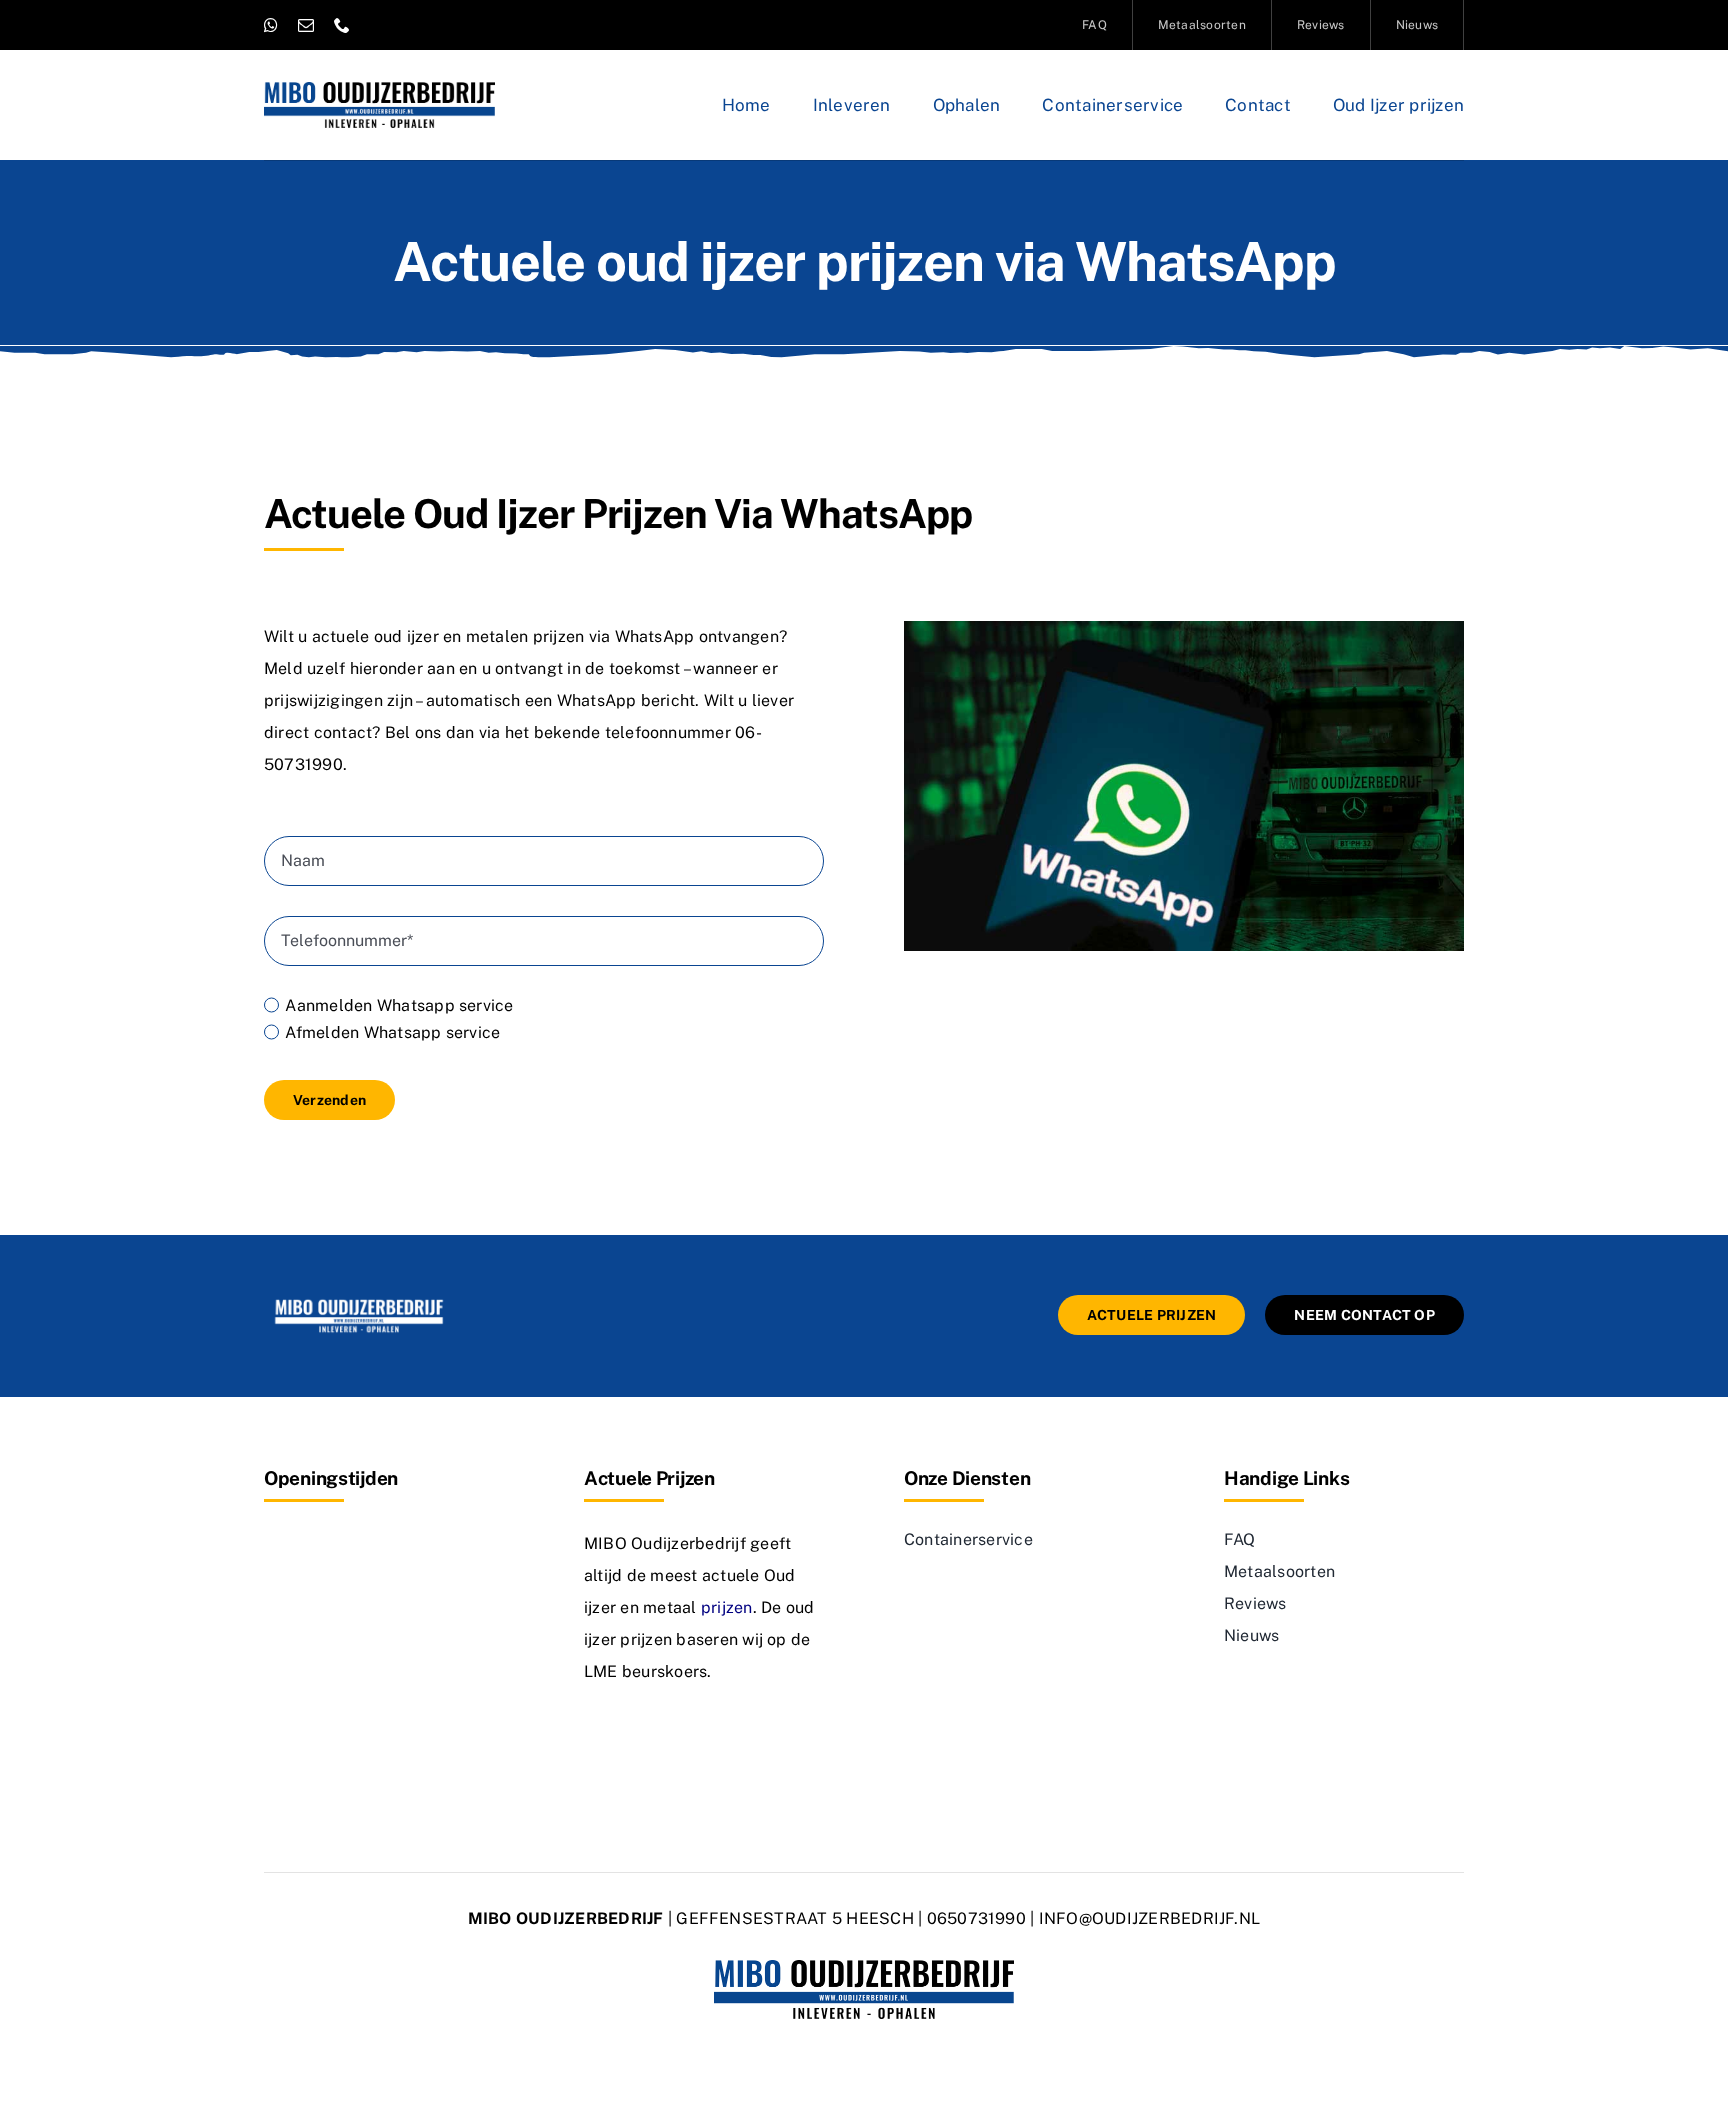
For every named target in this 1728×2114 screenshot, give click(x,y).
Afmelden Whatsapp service (392, 1032)
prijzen (727, 1607)
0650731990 (976, 1918)
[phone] (342, 25)
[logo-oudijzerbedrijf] (379, 89)
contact (343, 732)
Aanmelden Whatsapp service (399, 1005)
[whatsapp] (271, 25)
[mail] (306, 25)
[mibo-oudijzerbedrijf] (359, 1302)
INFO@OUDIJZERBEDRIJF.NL (1150, 1918)
